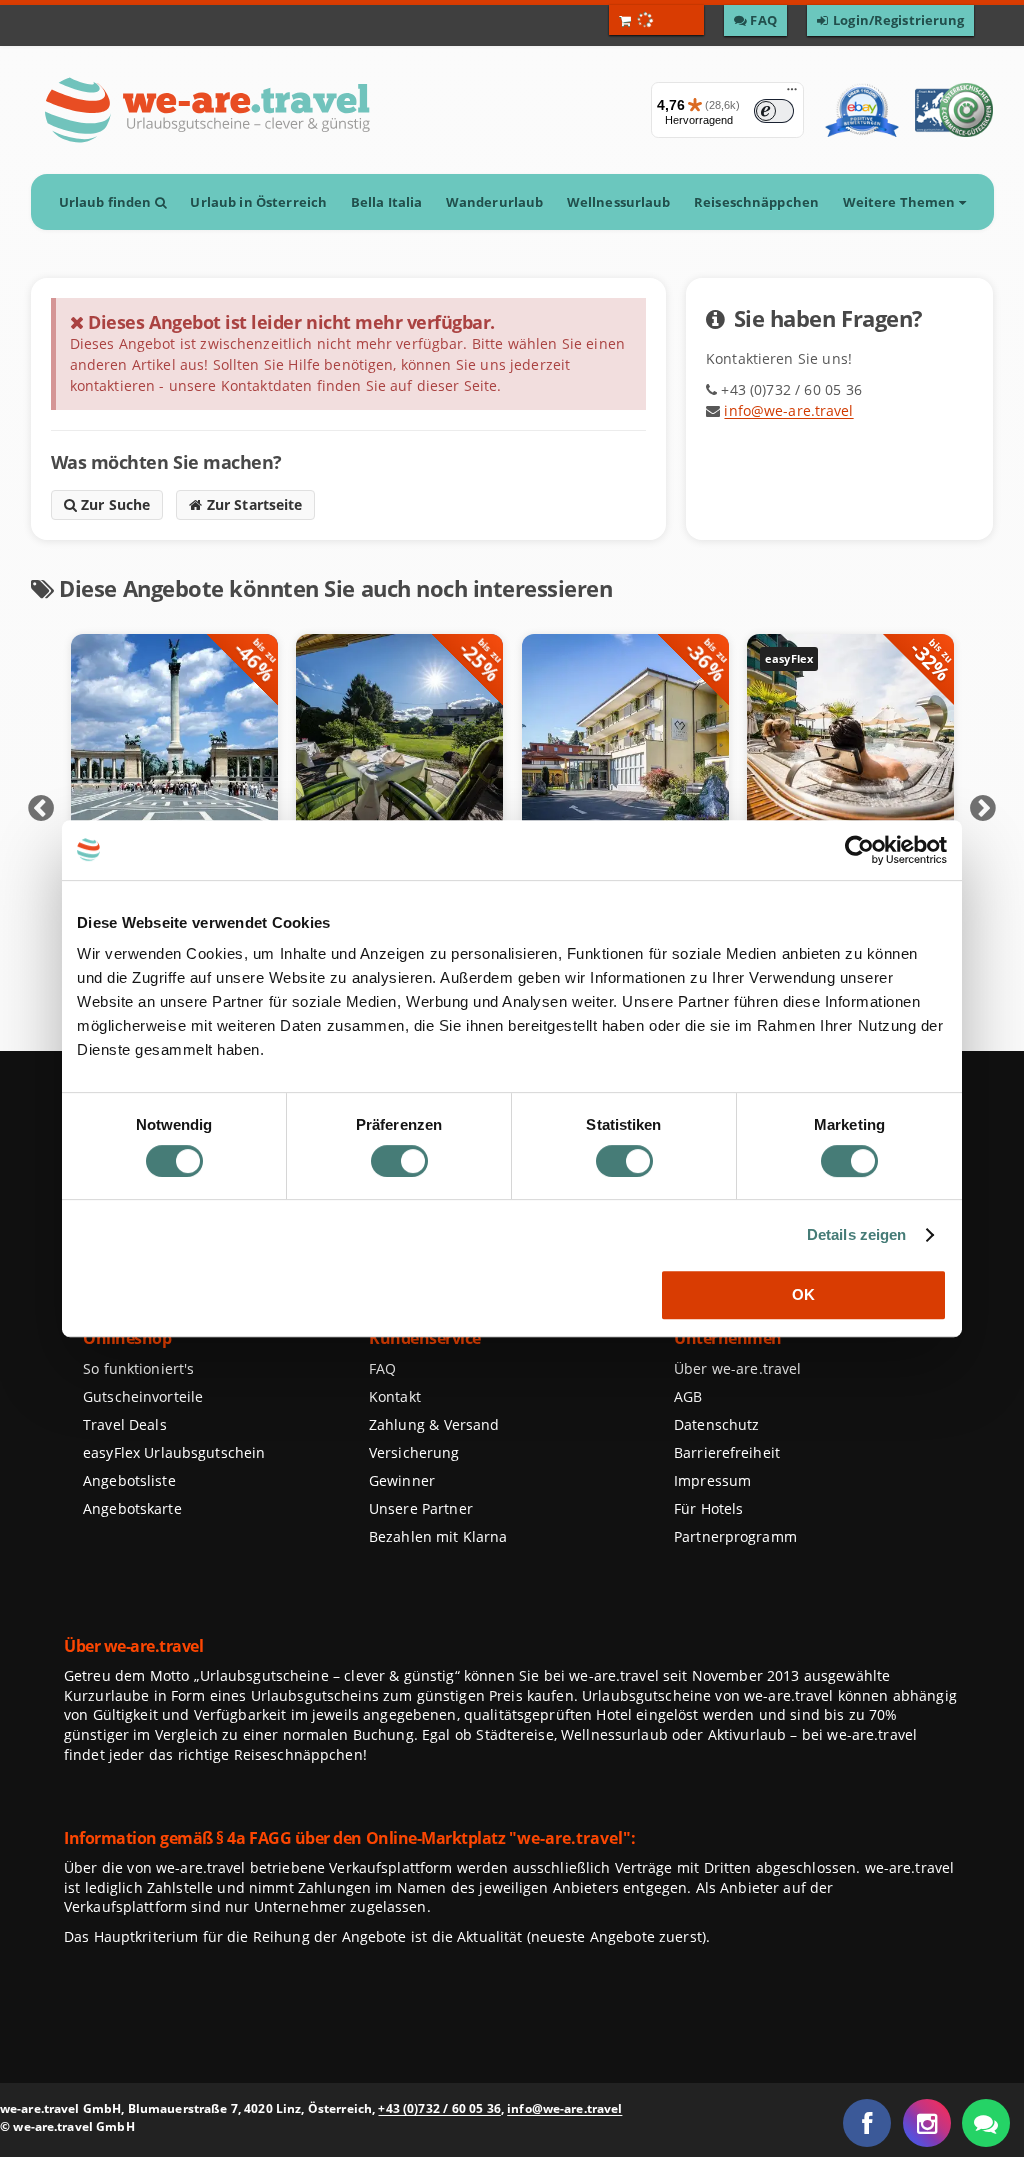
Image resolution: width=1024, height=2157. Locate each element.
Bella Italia (386, 202)
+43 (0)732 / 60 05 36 (439, 2108)
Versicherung (414, 1452)
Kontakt (395, 1396)
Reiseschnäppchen (756, 202)
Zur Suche (114, 504)
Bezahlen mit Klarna (438, 1536)
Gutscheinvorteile (143, 1396)
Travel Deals (125, 1424)
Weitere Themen (900, 202)
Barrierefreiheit (727, 1452)
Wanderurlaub (494, 202)
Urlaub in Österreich (258, 202)
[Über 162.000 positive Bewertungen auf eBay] (861, 110)
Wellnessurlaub (619, 202)
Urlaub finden (106, 202)
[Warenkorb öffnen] (656, 20)
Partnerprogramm (735, 1536)
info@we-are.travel (788, 410)
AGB (688, 1396)
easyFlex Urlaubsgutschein (174, 1452)
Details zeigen (857, 1234)
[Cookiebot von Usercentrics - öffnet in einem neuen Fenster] (859, 850)
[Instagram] (927, 2123)
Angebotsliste (129, 1480)
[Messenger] (986, 2123)
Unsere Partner (421, 1508)
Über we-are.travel (737, 1368)
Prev (41, 809)
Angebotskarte (132, 1508)
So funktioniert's (138, 1368)
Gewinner (402, 1480)
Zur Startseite (252, 504)
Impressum (712, 1480)
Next (983, 809)
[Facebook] (867, 2123)
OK (803, 1294)
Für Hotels (708, 1508)
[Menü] (792, 94)
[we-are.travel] (206, 110)
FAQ (382, 1368)
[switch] (399, 1161)
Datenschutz (716, 1424)
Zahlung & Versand (434, 1424)
